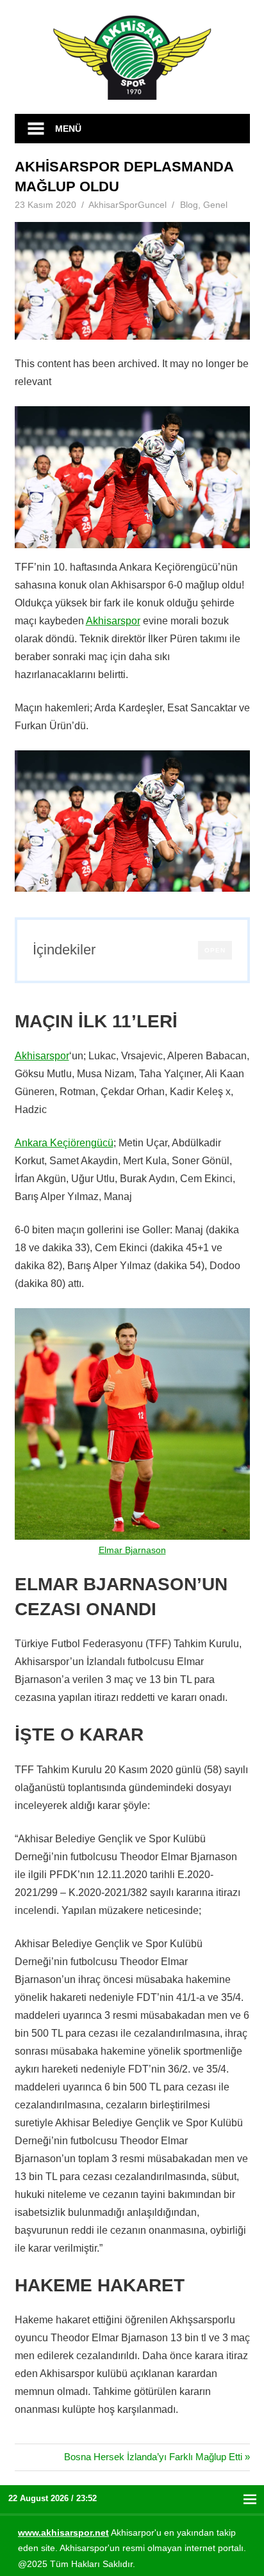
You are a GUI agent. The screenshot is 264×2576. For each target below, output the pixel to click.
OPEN (215, 950)
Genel (215, 205)
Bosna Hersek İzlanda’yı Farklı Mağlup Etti (153, 2457)
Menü (68, 129)
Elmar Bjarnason (132, 1550)
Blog (189, 205)
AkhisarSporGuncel (128, 205)
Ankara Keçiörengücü (64, 1143)
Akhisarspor (113, 621)
